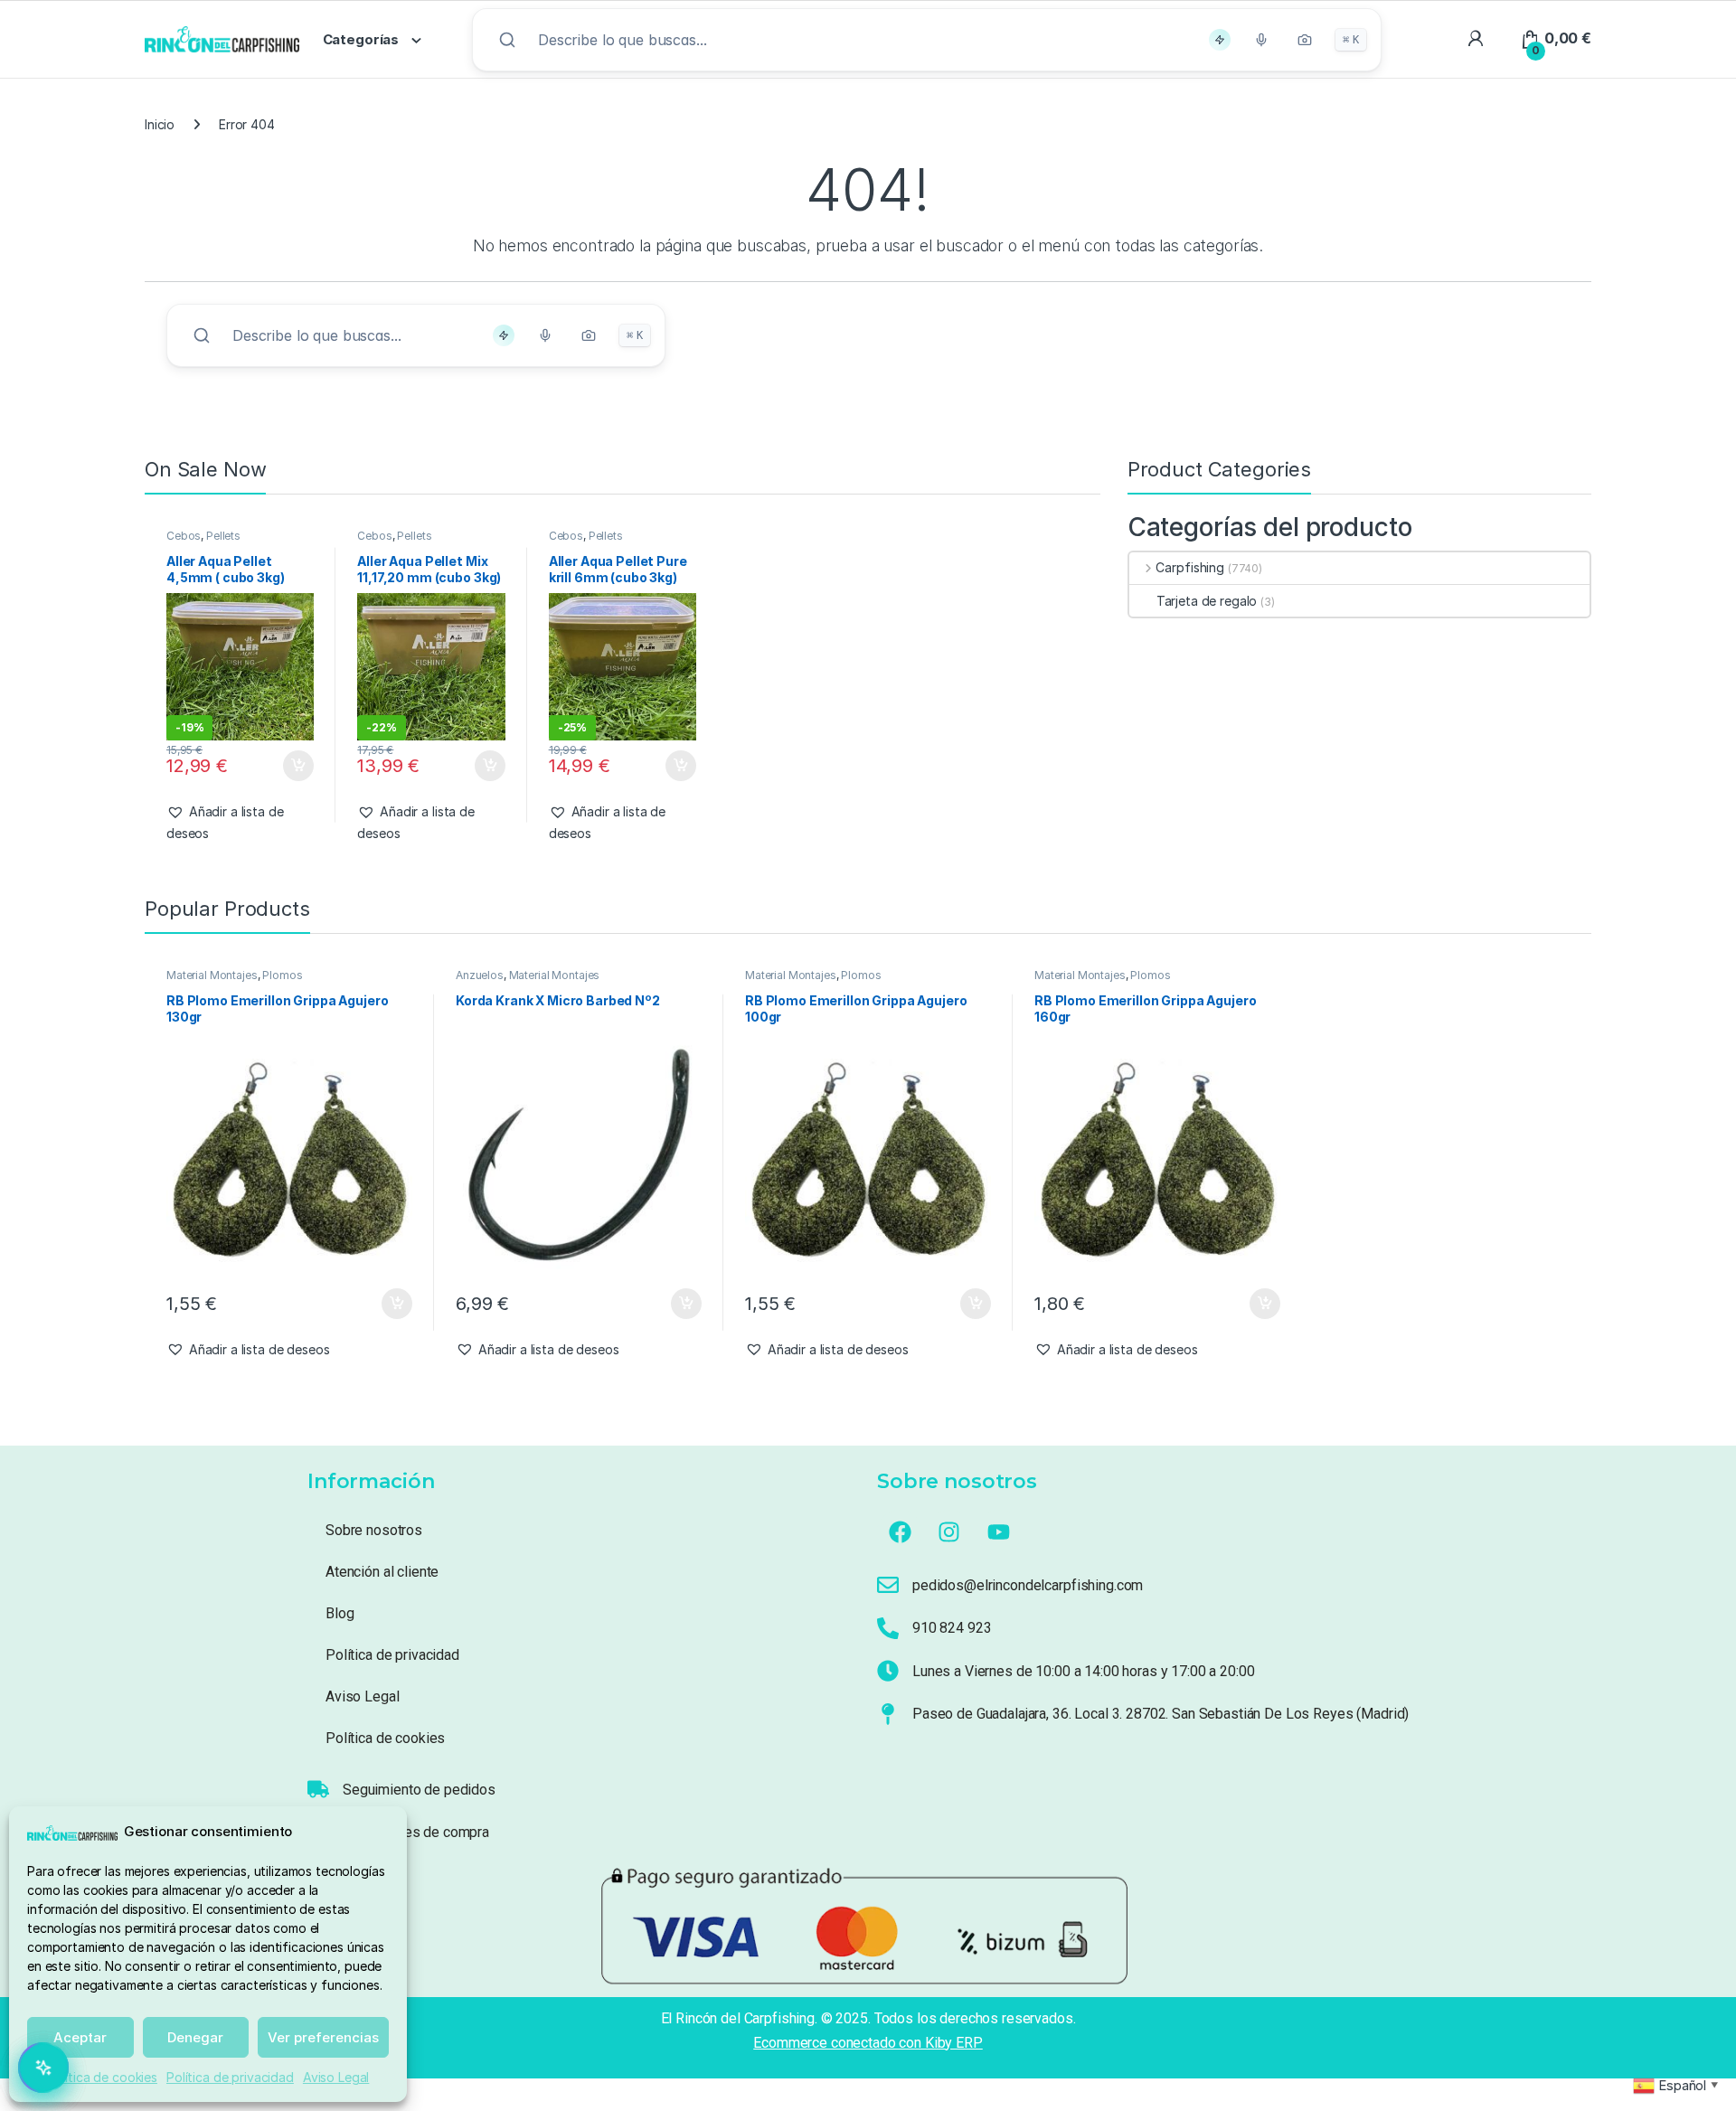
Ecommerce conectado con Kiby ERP (868, 2043)
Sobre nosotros (374, 1530)
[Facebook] (900, 1532)
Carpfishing (1189, 567)
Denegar (195, 2037)
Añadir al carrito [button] (294, 766)
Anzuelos (480, 975)
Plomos (282, 975)
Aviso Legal (336, 2077)
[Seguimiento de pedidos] (318, 1789)
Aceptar (80, 2037)
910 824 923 (952, 1628)
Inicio (160, 124)
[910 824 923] (888, 1628)
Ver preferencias (323, 2037)
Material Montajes (212, 975)
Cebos (184, 536)
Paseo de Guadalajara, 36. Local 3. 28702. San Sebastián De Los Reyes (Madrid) (1160, 1714)
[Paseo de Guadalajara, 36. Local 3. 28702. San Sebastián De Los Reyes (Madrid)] (888, 1714)
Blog (340, 1613)
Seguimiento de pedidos (419, 1790)
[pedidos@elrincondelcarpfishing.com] (888, 1585)
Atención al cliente (382, 1572)
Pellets (223, 536)
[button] (240, 823)
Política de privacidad (230, 2077)
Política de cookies (102, 2077)
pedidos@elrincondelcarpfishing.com (1028, 1585)
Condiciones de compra (416, 1832)
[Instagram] (949, 1532)
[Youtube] (999, 1532)
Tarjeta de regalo (1207, 601)
